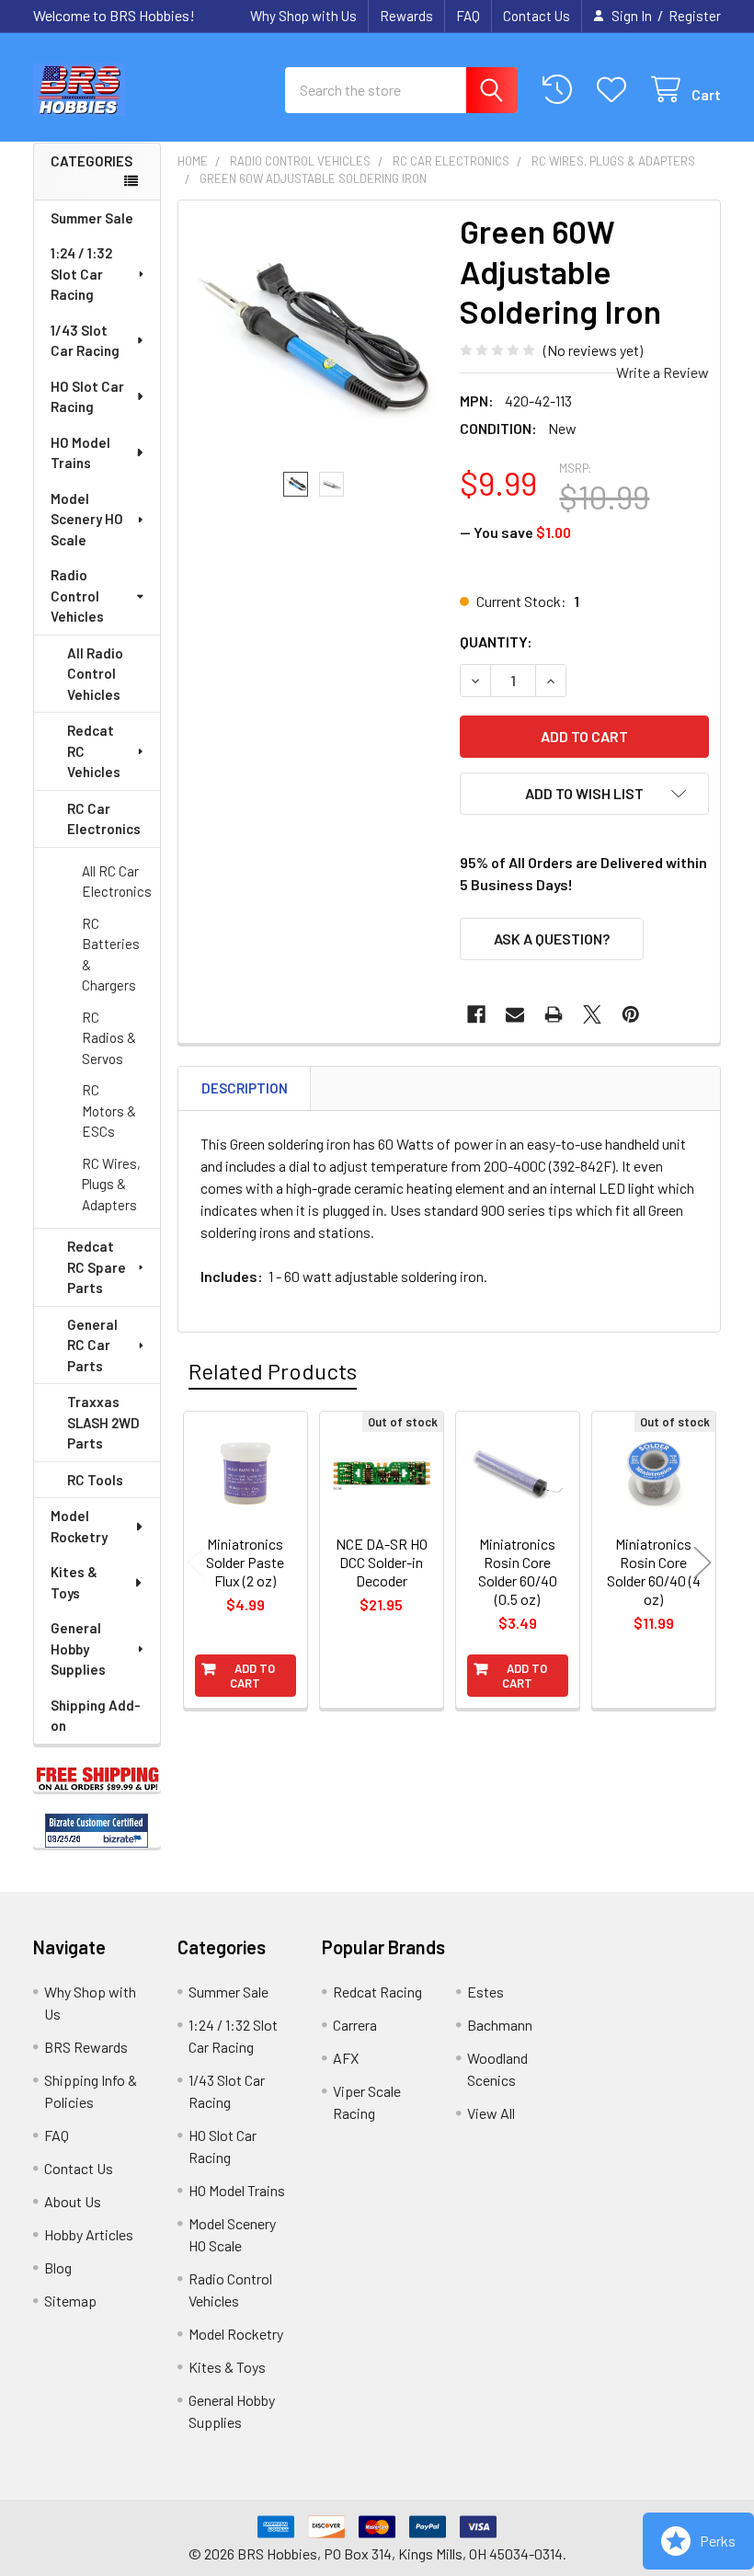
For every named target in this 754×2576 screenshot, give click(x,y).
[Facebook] (476, 1014)
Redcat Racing (377, 1992)
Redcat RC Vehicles (94, 751)
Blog (58, 2267)
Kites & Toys (74, 1582)
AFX (346, 2058)
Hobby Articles (89, 2234)
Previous (196, 1562)
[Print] (554, 1014)
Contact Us (537, 16)
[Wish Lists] (616, 90)
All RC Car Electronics (117, 882)
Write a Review (663, 372)
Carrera (355, 2025)
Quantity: (496, 641)
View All (491, 2113)
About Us (73, 2201)
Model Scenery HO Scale (87, 519)
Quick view (255, 1563)
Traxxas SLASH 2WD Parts (103, 1422)
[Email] (515, 1014)
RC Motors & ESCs (109, 1111)
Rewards (406, 16)
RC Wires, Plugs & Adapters (111, 1184)
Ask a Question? (552, 939)
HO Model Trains (80, 453)
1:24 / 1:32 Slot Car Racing (81, 274)
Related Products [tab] (273, 1371)
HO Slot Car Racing (87, 397)
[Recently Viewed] (561, 90)
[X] (592, 1014)
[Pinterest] (631, 1014)
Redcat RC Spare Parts (97, 1267)
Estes (486, 1992)
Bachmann (500, 2025)
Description (245, 1088)
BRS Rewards (86, 2047)
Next (703, 1562)
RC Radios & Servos (109, 1038)
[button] (584, 794)
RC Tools (95, 1480)
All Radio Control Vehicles (95, 674)
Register (695, 16)
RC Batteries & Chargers (111, 955)
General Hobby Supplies (78, 1649)
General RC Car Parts (92, 1345)
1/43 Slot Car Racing (85, 341)
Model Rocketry (79, 1526)
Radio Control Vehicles (77, 595)
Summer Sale (92, 218)
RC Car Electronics (104, 819)
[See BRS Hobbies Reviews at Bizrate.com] (97, 1831)
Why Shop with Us (303, 16)
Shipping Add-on (96, 1716)
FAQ (468, 16)
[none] (314, 336)
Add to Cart (252, 1676)
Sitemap (70, 2301)
